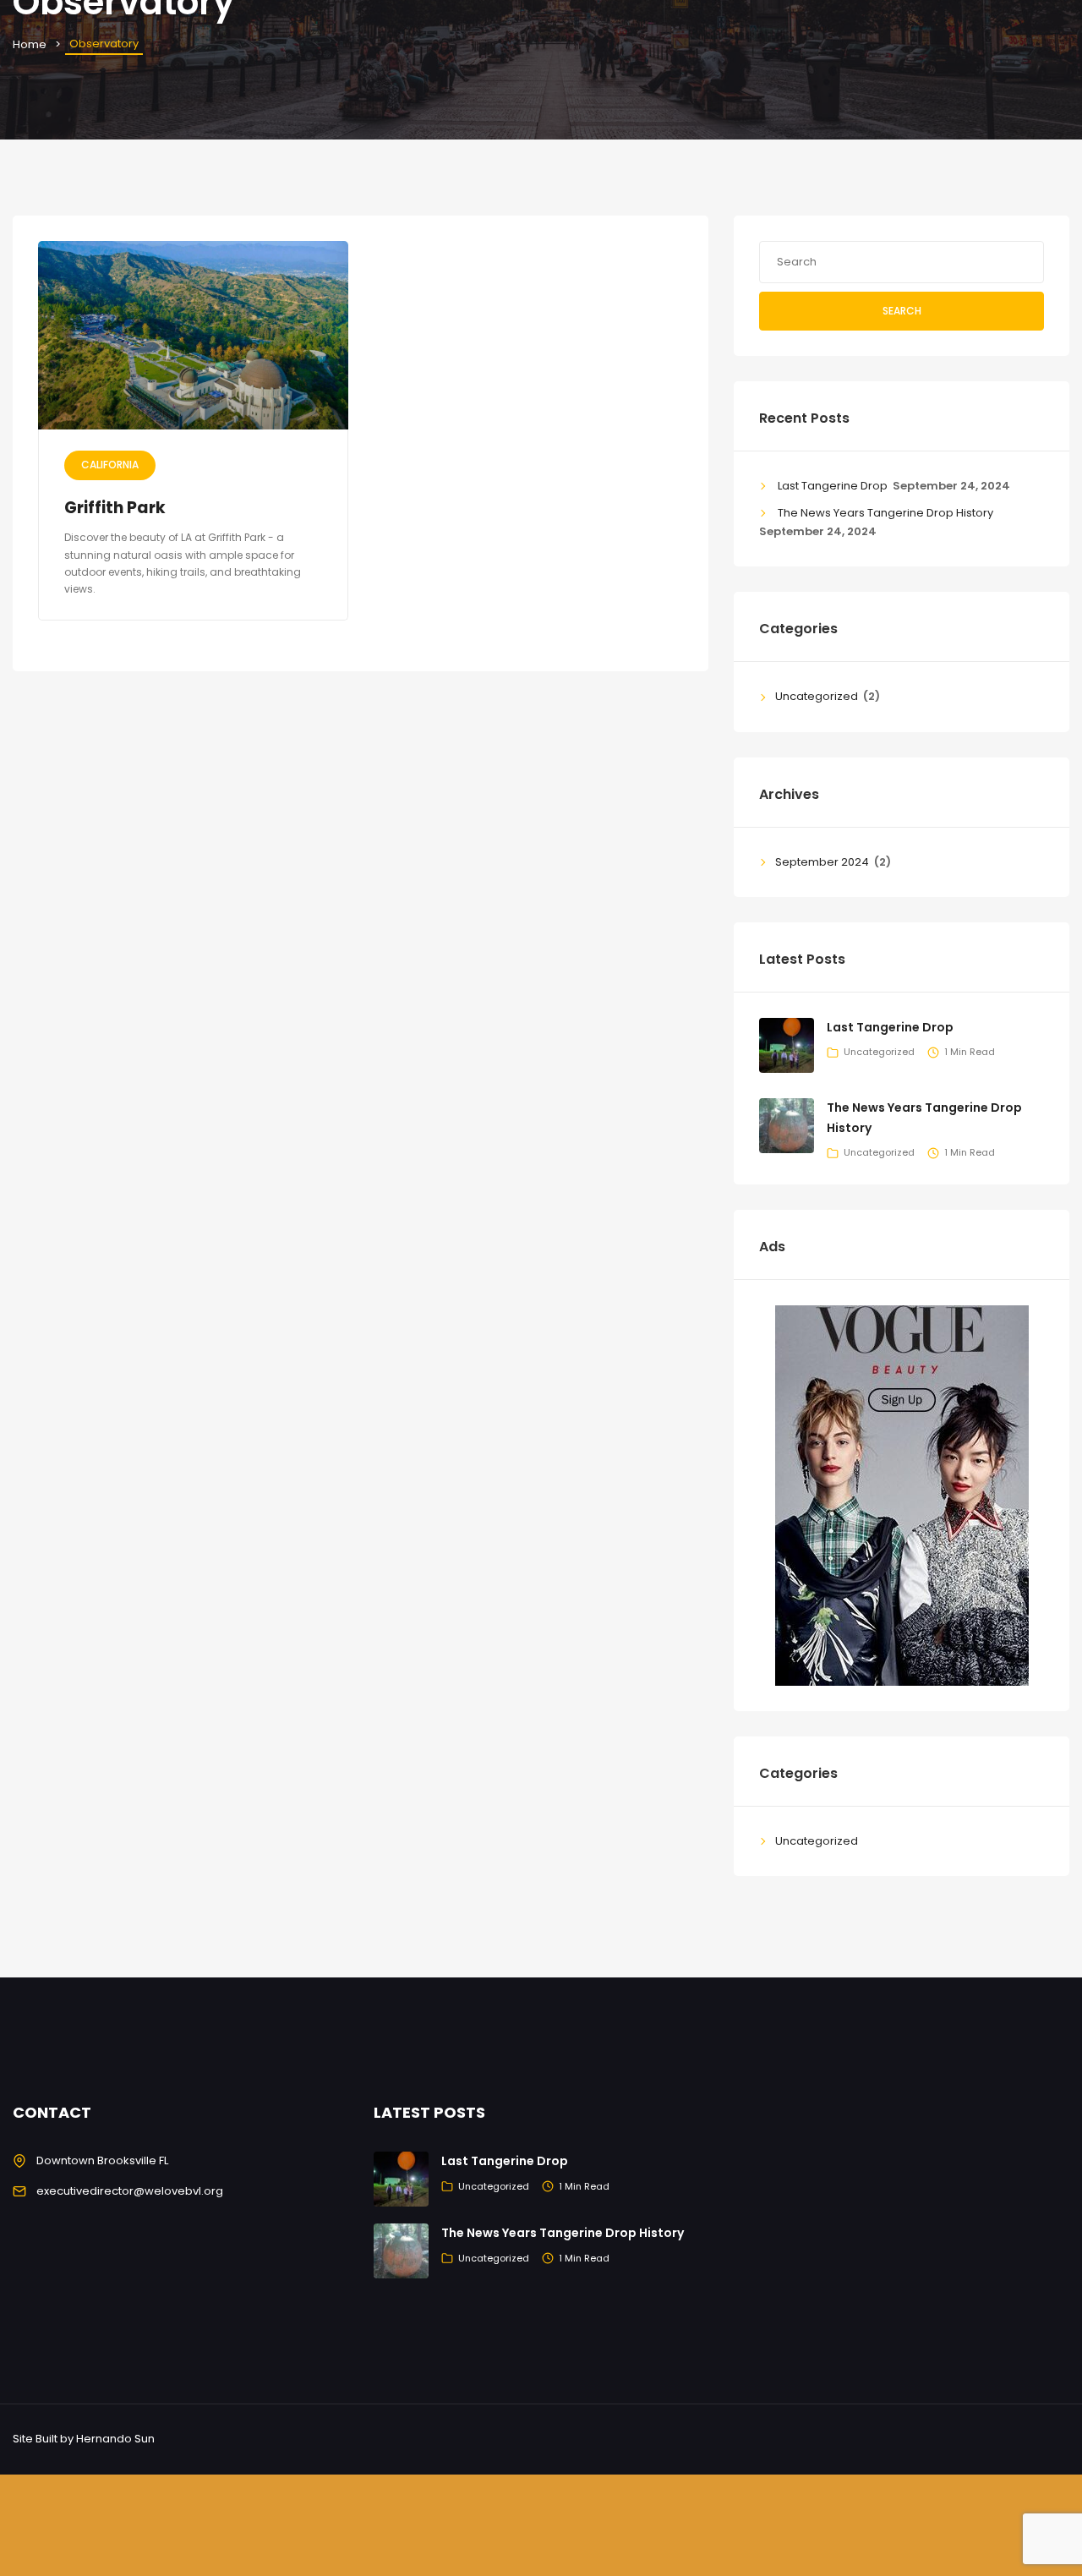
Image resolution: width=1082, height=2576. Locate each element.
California (110, 465)
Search (902, 311)
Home (30, 44)
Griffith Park (115, 508)
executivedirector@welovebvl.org (130, 2191)
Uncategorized (817, 696)
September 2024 (822, 862)
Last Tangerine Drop (833, 486)
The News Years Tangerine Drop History (885, 513)
